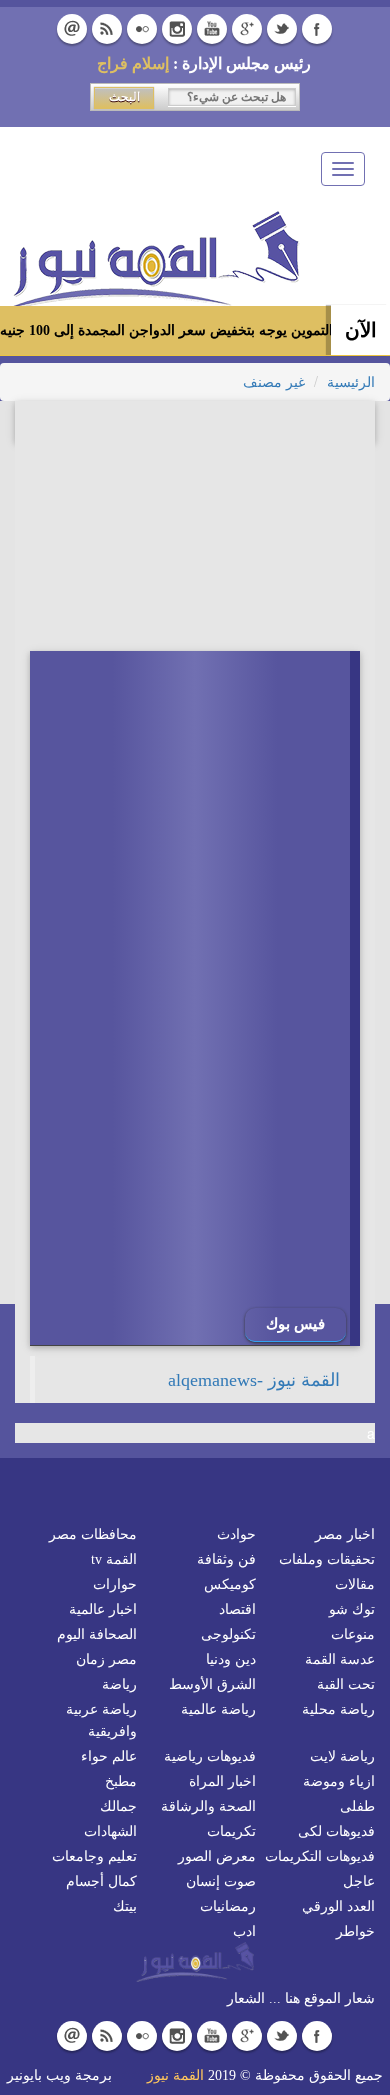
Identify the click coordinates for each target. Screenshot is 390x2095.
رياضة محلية (338, 1709)
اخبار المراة (222, 1781)
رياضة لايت (342, 1756)
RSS (107, 29)
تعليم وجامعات (94, 1856)
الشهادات (110, 1831)
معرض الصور (217, 1856)
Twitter (282, 29)
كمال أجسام (101, 1881)
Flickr (142, 29)
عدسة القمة (340, 1659)
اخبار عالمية (103, 1609)
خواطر (355, 1931)
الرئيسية (351, 382)
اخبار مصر (345, 1534)
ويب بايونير (39, 2075)
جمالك (118, 1806)
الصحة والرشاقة (208, 1806)
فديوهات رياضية (210, 1756)
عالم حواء (109, 1756)
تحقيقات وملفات (327, 1559)
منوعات (353, 1634)
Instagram (177, 29)
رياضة (119, 1684)
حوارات (115, 1584)
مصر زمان (106, 1659)
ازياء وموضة (339, 1781)
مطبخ (121, 1781)
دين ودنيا (231, 1659)
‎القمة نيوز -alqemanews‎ (254, 1380)
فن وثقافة (226, 1559)
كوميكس (230, 1584)
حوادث (236, 1534)
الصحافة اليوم (97, 1634)
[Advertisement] (210, 1429)
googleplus (247, 29)
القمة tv (114, 1559)
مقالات (355, 1584)
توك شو (352, 1609)
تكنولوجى (228, 1634)
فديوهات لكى (336, 1831)
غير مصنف (274, 382)
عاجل (359, 1881)
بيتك (125, 1906)
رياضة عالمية (218, 1709)
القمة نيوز (175, 2075)
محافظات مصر (93, 1534)
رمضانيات (228, 1906)
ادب (244, 1931)
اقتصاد (237, 1609)
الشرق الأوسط (212, 1684)
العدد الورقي (338, 1906)
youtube (212, 29)
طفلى (357, 1806)
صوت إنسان (221, 1881)
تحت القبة (346, 1684)
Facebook (317, 29)
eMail (72, 29)
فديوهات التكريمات (320, 1856)
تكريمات (231, 1831)
